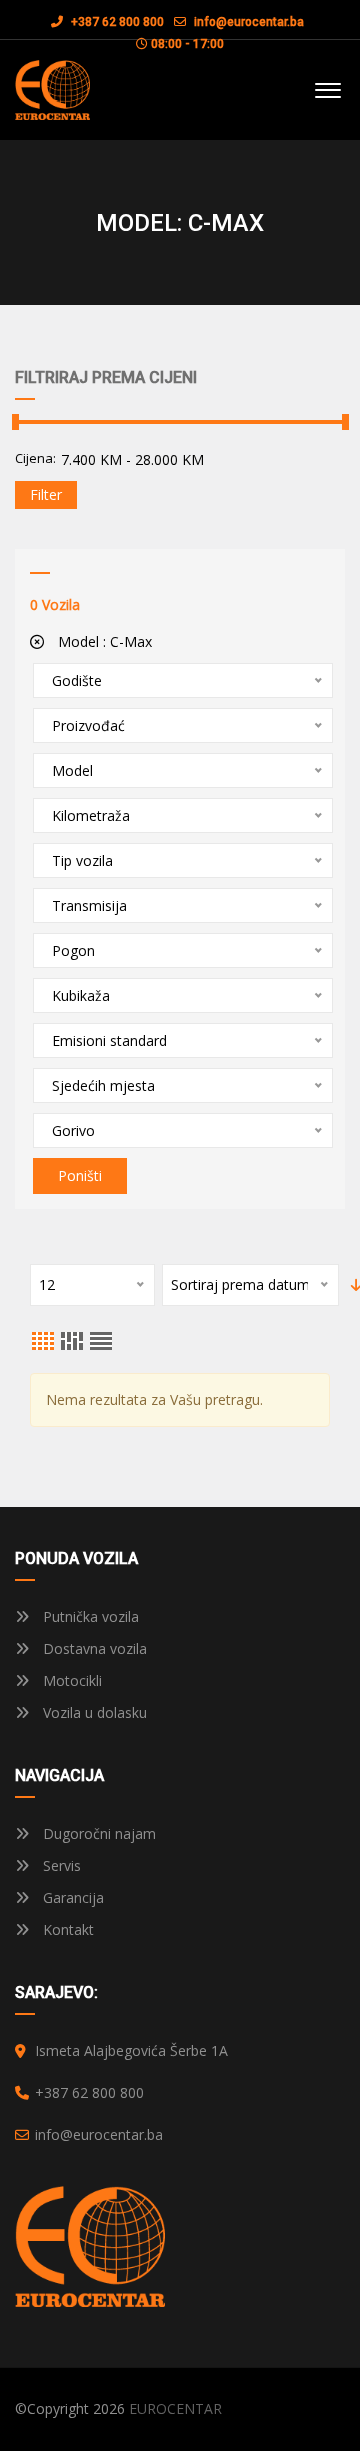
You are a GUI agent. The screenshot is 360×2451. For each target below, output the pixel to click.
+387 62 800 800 (116, 22)
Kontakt (66, 1929)
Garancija (71, 1897)
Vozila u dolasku (93, 1712)
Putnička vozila (89, 1616)
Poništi (80, 1175)
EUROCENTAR (175, 2408)
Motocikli (70, 1680)
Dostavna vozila (93, 1648)
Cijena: (35, 458)
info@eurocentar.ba (249, 22)
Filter (46, 494)
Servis (60, 1865)
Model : (103, 641)
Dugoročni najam (97, 1833)
